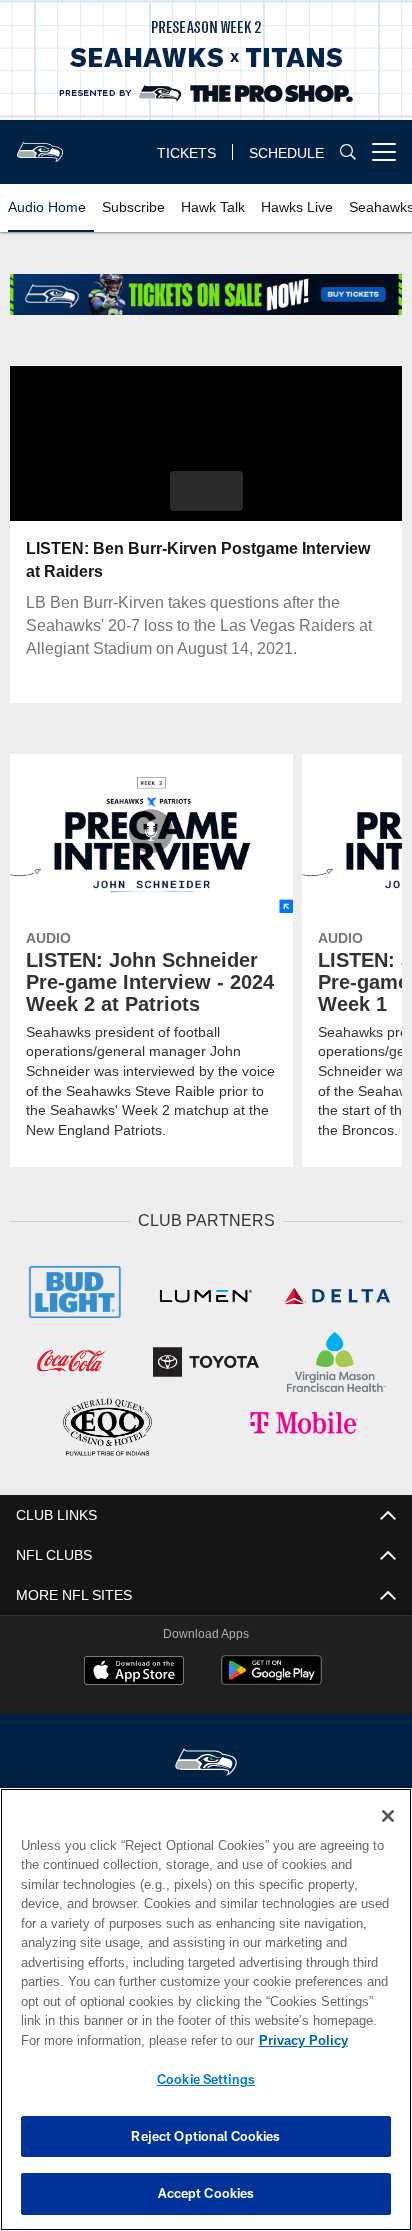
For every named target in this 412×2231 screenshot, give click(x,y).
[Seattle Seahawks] (206, 1760)
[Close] (388, 1816)
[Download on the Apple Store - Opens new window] (134, 1670)
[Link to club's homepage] (40, 144)
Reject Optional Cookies (205, 2136)
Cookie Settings (206, 2079)
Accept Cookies (206, 2193)
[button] (206, 491)
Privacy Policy (131, 2040)
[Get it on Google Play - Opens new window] (271, 1677)
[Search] (348, 152)
